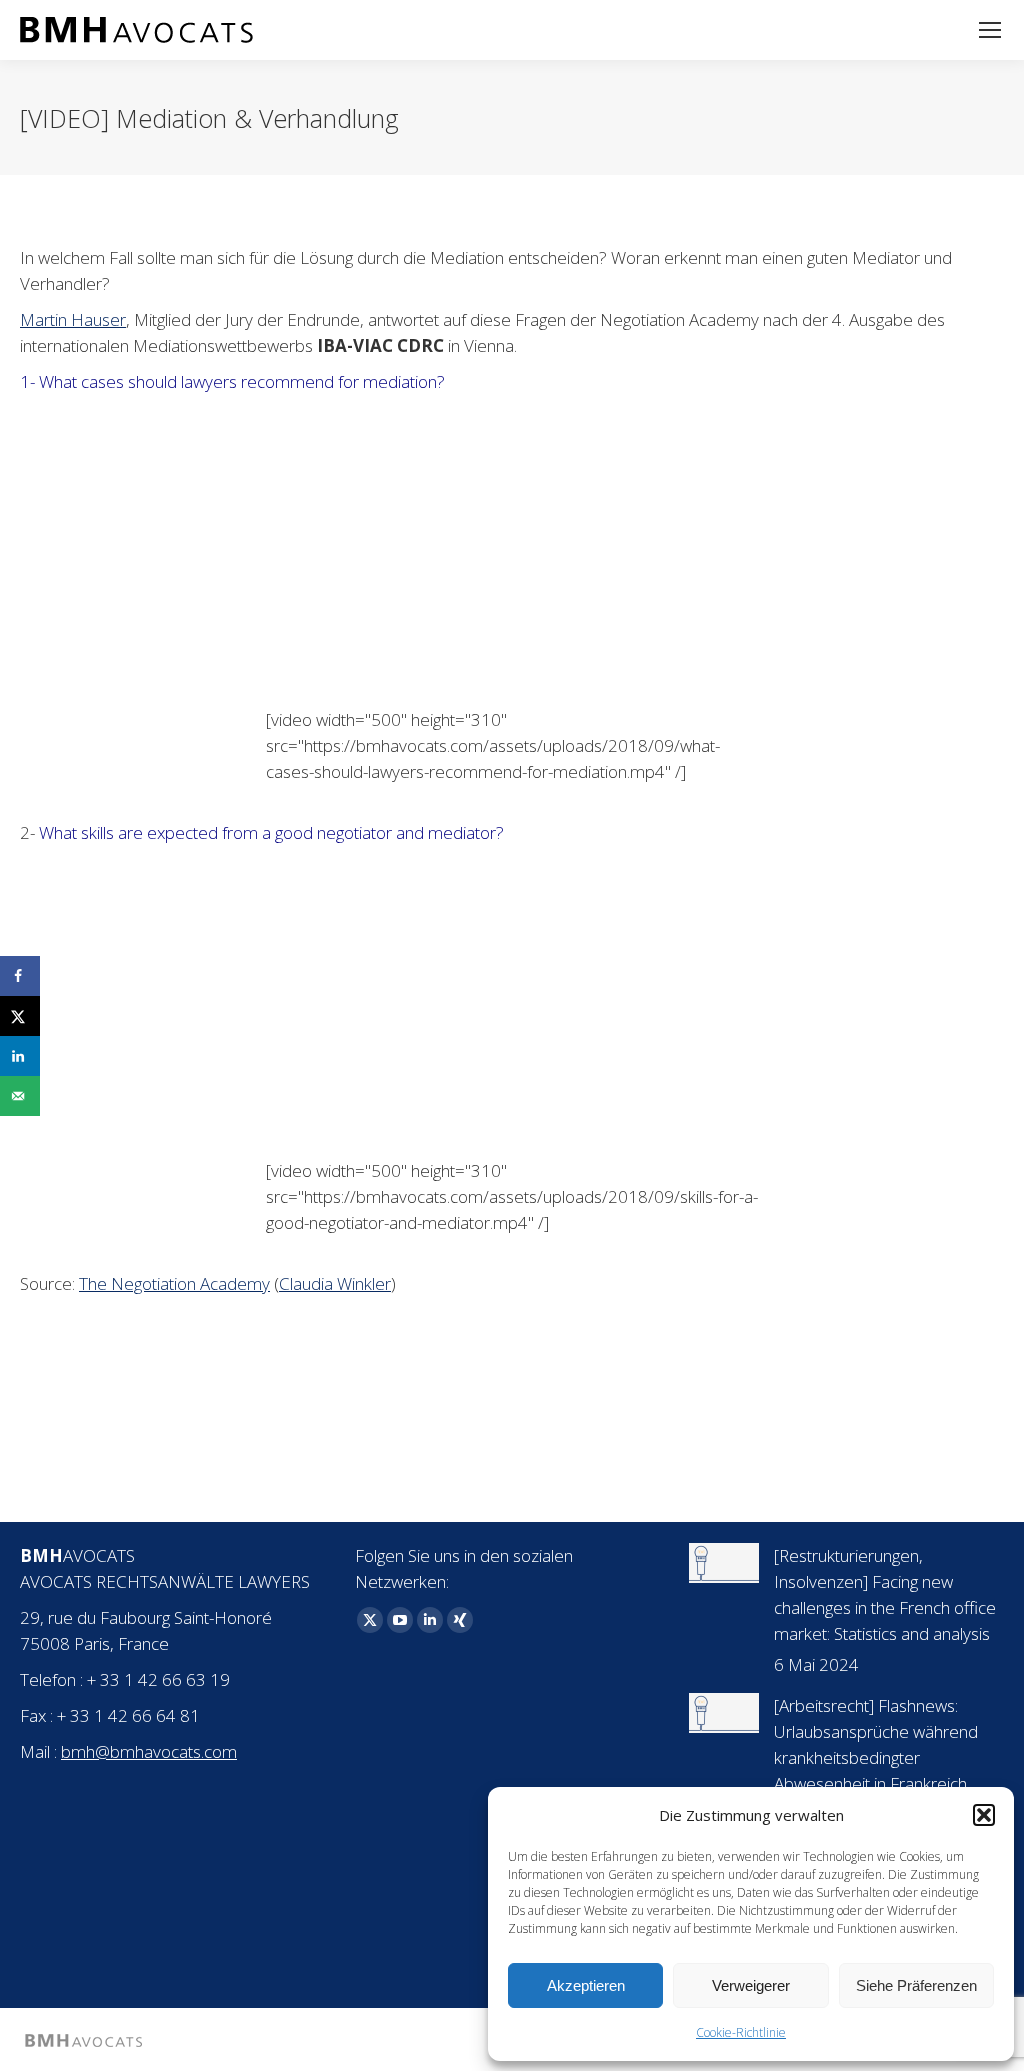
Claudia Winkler (335, 1283)
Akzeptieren (586, 1985)
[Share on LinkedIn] (20, 1056)
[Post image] (724, 1563)
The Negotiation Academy (174, 1283)
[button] (984, 1815)
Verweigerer (751, 1985)
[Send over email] (20, 1096)
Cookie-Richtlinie (741, 2032)
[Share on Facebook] (20, 976)
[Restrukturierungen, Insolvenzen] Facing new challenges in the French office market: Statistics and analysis (885, 1594)
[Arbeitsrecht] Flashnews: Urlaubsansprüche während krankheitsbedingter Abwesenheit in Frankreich (876, 1744)
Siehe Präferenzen (916, 1985)
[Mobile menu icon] (990, 30)
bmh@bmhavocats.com (149, 1751)
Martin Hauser (73, 319)
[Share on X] (20, 1016)
